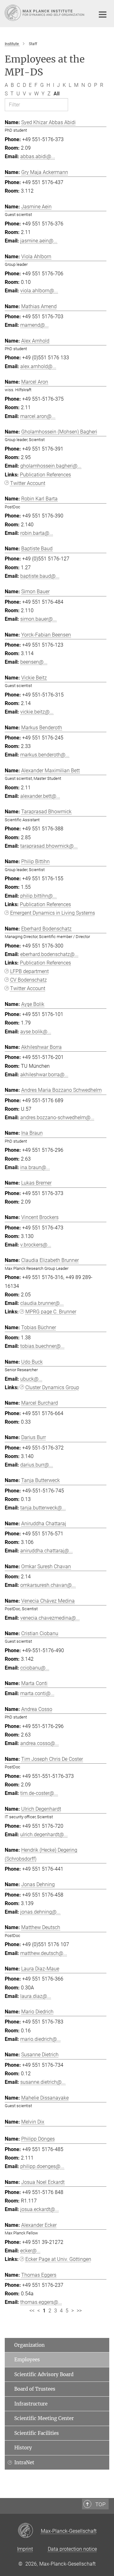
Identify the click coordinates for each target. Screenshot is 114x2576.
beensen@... (34, 662)
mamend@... (35, 325)
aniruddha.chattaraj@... (47, 1551)
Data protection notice (72, 2549)
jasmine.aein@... (39, 241)
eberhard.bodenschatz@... (49, 954)
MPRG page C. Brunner (51, 1312)
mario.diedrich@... (41, 2039)
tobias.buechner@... (42, 1346)
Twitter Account (28, 483)
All (57, 94)
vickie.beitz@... (37, 712)
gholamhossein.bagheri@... (51, 466)
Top (100, 2504)
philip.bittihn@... (38, 896)
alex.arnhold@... (38, 366)
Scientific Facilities (37, 2433)
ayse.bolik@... (36, 1032)
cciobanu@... (35, 1668)
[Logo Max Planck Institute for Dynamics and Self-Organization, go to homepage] (45, 13)
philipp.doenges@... (42, 2166)
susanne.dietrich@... (43, 2082)
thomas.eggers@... (41, 2302)
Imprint (25, 2549)
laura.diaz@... (36, 1996)
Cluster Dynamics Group (52, 1387)
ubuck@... (31, 1379)
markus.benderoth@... (45, 755)
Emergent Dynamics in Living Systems (53, 913)
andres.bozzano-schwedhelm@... (57, 1118)
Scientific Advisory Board (44, 2374)
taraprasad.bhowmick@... (49, 846)
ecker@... (30, 2251)
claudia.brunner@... (42, 1303)
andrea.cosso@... (40, 1743)
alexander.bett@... (40, 796)
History (23, 2448)
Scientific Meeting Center (44, 2418)
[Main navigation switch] (103, 15)
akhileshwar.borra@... (44, 1075)
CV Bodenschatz (28, 980)
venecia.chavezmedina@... (50, 1618)
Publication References (45, 475)
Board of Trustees (35, 2389)
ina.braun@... (35, 1167)
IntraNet (24, 2462)
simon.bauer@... (38, 619)
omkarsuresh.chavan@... (48, 1585)
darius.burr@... (37, 1465)
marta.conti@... (37, 1693)
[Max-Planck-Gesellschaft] (29, 2531)
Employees (27, 2360)
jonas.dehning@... (40, 1912)
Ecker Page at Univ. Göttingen (58, 2259)
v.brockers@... (36, 1245)
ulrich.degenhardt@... (44, 1835)
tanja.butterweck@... (43, 1508)
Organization (29, 2345)
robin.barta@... (37, 533)
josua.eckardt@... (40, 2209)
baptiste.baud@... (40, 576)
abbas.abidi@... (38, 156)
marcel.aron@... (38, 416)
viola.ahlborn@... (39, 291)
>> (79, 2311)
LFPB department (29, 971)
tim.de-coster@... (39, 1793)
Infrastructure (31, 2404)
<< (32, 2311)
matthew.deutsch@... (44, 1953)
